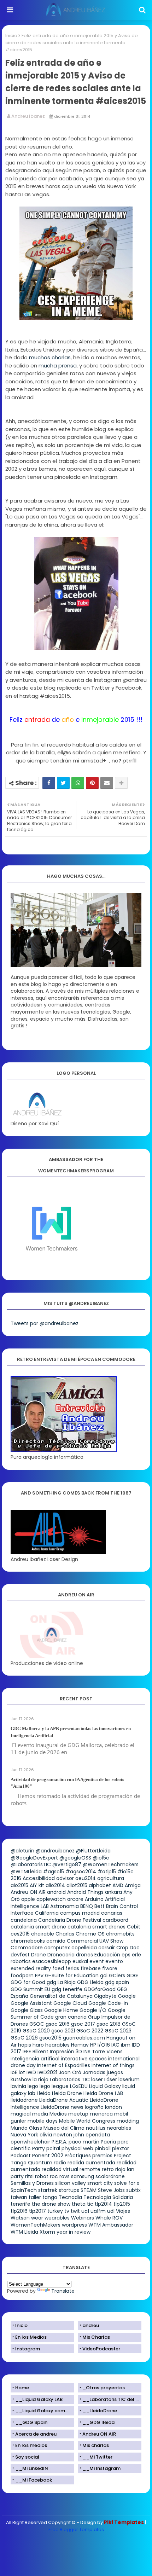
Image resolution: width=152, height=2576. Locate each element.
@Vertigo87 (67, 1864)
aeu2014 (86, 1878)
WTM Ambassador (111, 2225)
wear (37, 2218)
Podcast (21, 2156)
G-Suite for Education (72, 1975)
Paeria (108, 2142)
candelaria (24, 1920)
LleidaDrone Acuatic (64, 2100)
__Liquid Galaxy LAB (39, 2399)
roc (54, 2176)
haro (38, 2045)
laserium (129, 2079)
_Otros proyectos (104, 2388)
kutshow (21, 2079)
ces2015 (20, 1934)
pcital (53, 2148)
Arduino (94, 1899)
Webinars (83, 2218)
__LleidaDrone (100, 2411)
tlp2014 (103, 2204)
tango (50, 2197)
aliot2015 (77, 1885)
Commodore (27, 1948)
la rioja (40, 2079)
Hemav (80, 2045)
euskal (80, 1961)
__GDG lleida (98, 2422)
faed (58, 1968)
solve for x (127, 2183)
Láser (111, 2079)
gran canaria (71, 2017)
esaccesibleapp (52, 1961)
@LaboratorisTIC (31, 1864)
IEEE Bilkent (36, 2052)
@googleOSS (75, 1858)
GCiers (117, 1975)
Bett (100, 1906)
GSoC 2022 (90, 2031)
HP (93, 2045)
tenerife (21, 2204)
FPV (39, 1975)
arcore (75, 1899)
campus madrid (80, 1913)
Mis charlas (96, 2445)
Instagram (28, 2349)
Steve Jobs (111, 2190)
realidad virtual (60, 2169)
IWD (31, 2072)
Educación (107, 1955)
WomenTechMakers (36, 2225)
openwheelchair (30, 2142)
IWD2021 (47, 2072)
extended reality (31, 1968)
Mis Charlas (96, 2337)
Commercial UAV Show (95, 1941)
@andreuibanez (55, 1851)
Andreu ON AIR (28, 1892)
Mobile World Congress (87, 2121)
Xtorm (47, 2232)
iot (22, 2072)
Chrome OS (90, 1934)
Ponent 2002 (48, 2156)
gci (104, 1975)
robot (42, 2176)
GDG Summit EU (30, 1989)
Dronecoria (61, 1955)
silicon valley (71, 2183)
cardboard (115, 1920)
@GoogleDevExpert (34, 1858)
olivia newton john (62, 2135)
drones (84, 1955)
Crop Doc (128, 1948)
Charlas (65, 1934)
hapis (25, 2045)
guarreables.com (84, 2038)
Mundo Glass (26, 2128)
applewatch (51, 1899)
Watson (20, 2218)
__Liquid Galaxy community (45, 2411)
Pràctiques (78, 2156)
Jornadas (94, 2072)
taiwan (19, 2197)
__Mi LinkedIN (32, 2468)
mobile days (43, 2121)
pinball (103, 2148)
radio (60, 2163)
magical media (29, 2114)
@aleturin (22, 1851)
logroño (94, 2107)
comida (56, 1941)
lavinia (18, 2086)
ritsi (29, 2176)
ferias (72, 1968)
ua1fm (98, 2211)
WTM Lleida (24, 2232)
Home (22, 2388)
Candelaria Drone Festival (70, 1920)
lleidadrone (24, 2100)
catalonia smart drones (97, 1927)
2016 (16, 1878)
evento (114, 1961)
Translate (63, 2291)
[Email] (107, 783)
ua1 (85, 2211)
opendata (98, 2135)
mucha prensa (58, 365)
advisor (65, 1878)
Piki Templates (124, 2522)
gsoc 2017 (83, 2024)
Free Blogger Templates (76, 2529)
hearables (57, 2045)
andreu (91, 2325)
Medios (58, 2114)
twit (75, 2211)
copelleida (84, 1948)
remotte (90, 2169)
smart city (100, 2183)
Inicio (11, 36)
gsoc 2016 (58, 2024)
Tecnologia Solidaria (108, 2197)
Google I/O (93, 2010)
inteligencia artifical (35, 2059)
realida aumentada (91, 2163)
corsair (107, 1948)
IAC (115, 2045)
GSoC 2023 (118, 2031)
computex (57, 1948)
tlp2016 (19, 2211)
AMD (118, 1885)
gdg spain (117, 1982)
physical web (77, 2148)
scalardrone (110, 2176)
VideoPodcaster (101, 2349)
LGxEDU (79, 2086)
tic (90, 2204)
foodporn (22, 1975)
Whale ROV (109, 2218)
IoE (14, 2072)
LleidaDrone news (62, 2107)
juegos (115, 2072)
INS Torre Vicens (103, 2052)
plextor (121, 2148)
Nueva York (24, 2135)
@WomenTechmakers (111, 1864)
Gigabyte (105, 1996)
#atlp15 (107, 1872)
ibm (126, 2045)
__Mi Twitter (97, 2457)
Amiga (133, 1885)
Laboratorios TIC (70, 2079)
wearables (57, 2218)
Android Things (85, 1892)
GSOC (37, 2024)
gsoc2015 (50, 2038)
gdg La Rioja (61, 1982)
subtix (133, 2190)
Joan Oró (70, 2072)
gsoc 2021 (63, 2031)
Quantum (40, 2163)
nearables (119, 2128)
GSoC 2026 (24, 2038)
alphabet (100, 1885)
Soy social (27, 2457)
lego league (54, 2086)
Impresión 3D (66, 2052)
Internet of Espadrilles (64, 2065)
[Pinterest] (92, 783)
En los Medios (31, 2337)
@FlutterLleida (93, 1851)
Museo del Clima (64, 2128)
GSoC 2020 (36, 2031)
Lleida (44, 2093)
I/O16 (104, 2045)
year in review (74, 2232)
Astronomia (65, 1906)
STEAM (89, 2190)
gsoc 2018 (109, 2024)
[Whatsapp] (78, 783)
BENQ (87, 1906)
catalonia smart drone (38, 1927)
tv (67, 2211)
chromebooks (28, 1941)
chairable (43, 1934)
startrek (48, 2190)
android (56, 1892)
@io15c (101, 1858)
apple (28, 1899)
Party (39, 2148)
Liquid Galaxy (105, 2086)
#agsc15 (54, 1872)
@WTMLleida (26, 1872)
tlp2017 (37, 2211)
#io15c (125, 1872)
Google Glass (27, 2010)
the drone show (51, 2204)
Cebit (134, 1927)
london (113, 2107)
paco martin (84, 2142)
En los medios (31, 2445)
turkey (55, 2211)
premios (102, 2156)
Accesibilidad (39, 1878)
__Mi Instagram (101, 2468)
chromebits (120, 1934)
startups (69, 2190)
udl (111, 2211)
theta (79, 2204)
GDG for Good (28, 1982)
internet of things (113, 2065)
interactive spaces (84, 2059)
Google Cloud (70, 2003)
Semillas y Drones (32, 2183)
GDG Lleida (90, 1982)
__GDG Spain (31, 2422)
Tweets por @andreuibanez (45, 1323)
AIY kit (37, 1885)
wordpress (74, 2225)
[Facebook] (49, 783)
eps (126, 1955)
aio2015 (19, 1885)
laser (97, 2079)
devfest (20, 1955)
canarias (112, 1913)
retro (108, 2169)
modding (128, 2121)
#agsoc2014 (81, 1872)
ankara (113, 1892)
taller (35, 2197)
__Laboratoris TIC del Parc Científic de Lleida (112, 2399)
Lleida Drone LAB (103, 2093)
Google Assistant (31, 2003)
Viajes (123, 2211)
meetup (78, 2114)
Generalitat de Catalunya (61, 1996)
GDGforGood (100, 1989)
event (97, 1961)
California (47, 1913)
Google (127, 1996)
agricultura (111, 1878)
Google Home (61, 2010)
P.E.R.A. (59, 2142)
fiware (110, 1968)
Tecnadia (70, 2197)
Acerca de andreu (36, 2434)
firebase (91, 1968)
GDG (132, 1975)
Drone (39, 1955)
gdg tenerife (67, 1989)
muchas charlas (50, 357)
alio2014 (55, 1885)
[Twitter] (63, 783)
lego (33, 2086)
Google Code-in (108, 2003)
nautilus (96, 2128)
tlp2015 (122, 2204)
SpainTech (24, 2190)
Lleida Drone (67, 2093)
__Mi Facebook (34, 2480)
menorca (101, 2114)
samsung (83, 2176)
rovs (65, 2176)
